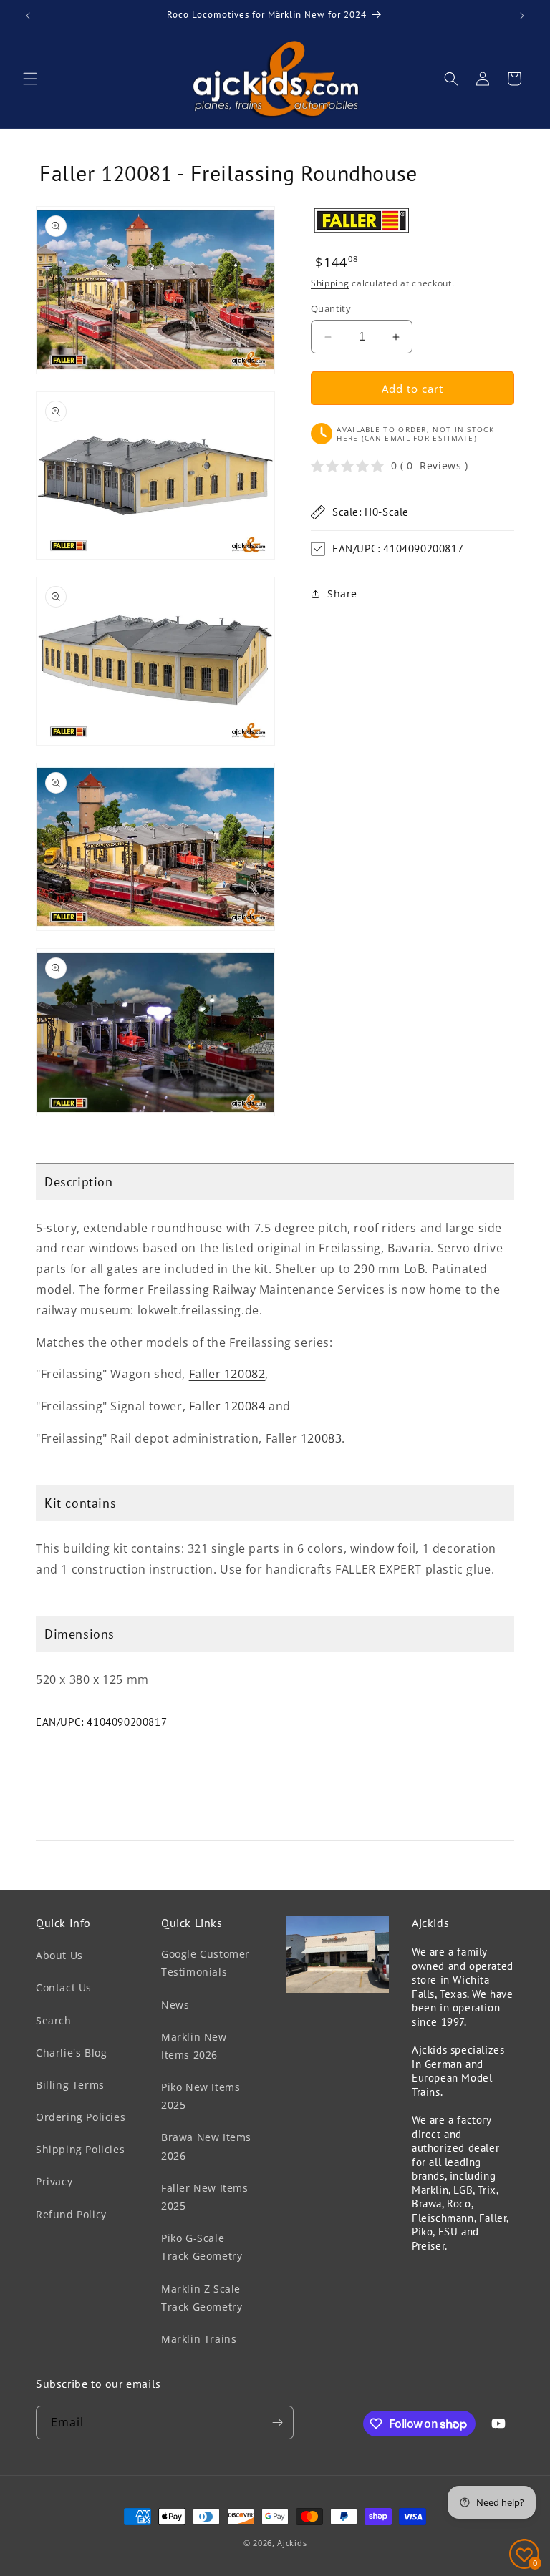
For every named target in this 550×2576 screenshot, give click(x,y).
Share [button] (342, 594)
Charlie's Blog (71, 2053)
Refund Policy (71, 2214)
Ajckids (292, 2543)
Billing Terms (70, 2085)
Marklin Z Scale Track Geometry (202, 2298)
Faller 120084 (227, 1406)
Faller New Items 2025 (205, 2197)
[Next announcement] (522, 16)
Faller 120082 (227, 1374)
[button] (30, 79)
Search (54, 2020)
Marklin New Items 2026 (194, 2046)
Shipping (330, 283)
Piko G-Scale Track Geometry (202, 2247)
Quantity (331, 308)
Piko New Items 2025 (201, 2096)
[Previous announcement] (28, 16)
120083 (322, 1438)
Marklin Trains (199, 2339)
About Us (59, 1955)
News (175, 2005)
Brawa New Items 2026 (206, 2146)
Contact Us (64, 1987)
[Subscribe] (277, 2423)
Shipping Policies (80, 2149)
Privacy (54, 2181)
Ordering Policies (81, 2117)
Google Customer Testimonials (206, 1963)
